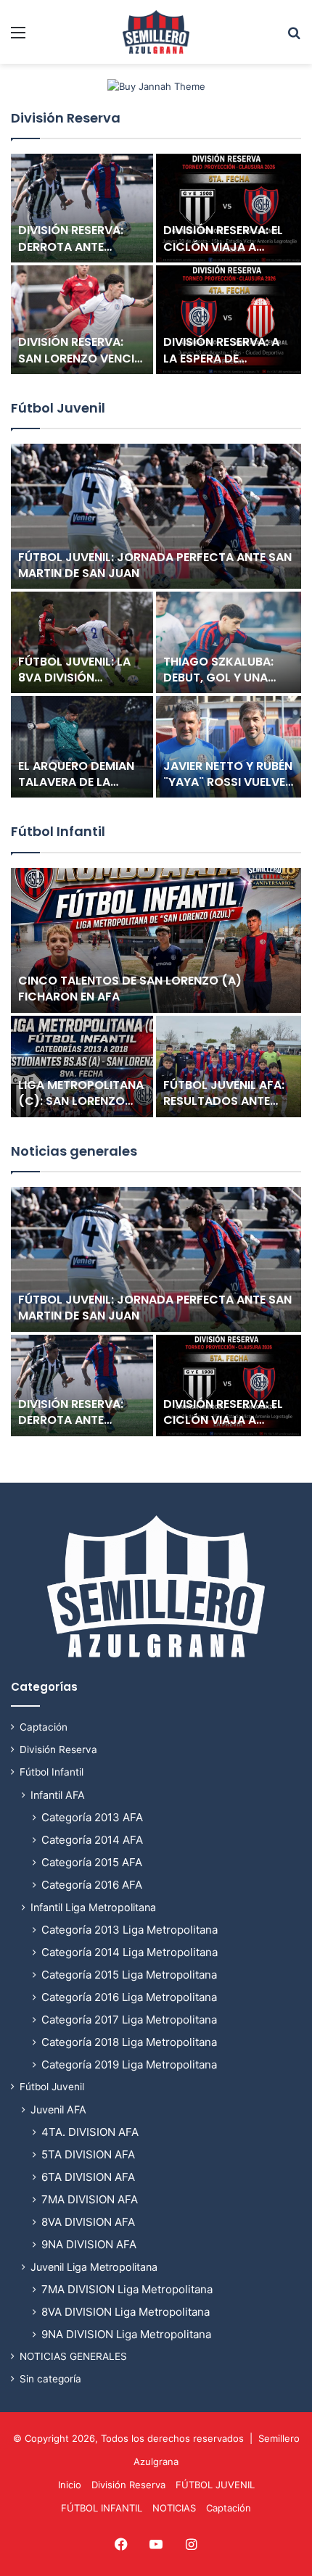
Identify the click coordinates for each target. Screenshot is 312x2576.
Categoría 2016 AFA (92, 1885)
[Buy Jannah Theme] (156, 86)
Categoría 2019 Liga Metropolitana (129, 2064)
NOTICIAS (174, 2508)
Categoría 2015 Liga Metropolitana (129, 1975)
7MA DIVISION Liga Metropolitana (127, 2289)
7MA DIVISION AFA (90, 2199)
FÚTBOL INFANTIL (102, 2508)
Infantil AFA (58, 1795)
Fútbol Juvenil (58, 408)
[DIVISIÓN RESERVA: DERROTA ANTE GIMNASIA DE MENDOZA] (82, 208)
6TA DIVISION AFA (88, 2177)
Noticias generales (74, 1151)
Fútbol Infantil (58, 831)
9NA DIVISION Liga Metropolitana (126, 2334)
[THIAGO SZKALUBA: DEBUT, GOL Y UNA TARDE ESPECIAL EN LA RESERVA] (229, 642)
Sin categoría (50, 2379)
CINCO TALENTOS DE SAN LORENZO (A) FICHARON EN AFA (130, 989)
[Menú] (18, 37)
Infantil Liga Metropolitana (93, 1907)
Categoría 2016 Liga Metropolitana (129, 1997)
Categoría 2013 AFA (92, 1817)
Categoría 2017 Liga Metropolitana (129, 2020)
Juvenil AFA (58, 2109)
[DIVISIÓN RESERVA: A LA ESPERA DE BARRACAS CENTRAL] (229, 320)
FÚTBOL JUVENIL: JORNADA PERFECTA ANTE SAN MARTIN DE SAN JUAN (155, 565)
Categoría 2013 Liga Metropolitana (130, 1930)
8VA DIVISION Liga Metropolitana (126, 2312)
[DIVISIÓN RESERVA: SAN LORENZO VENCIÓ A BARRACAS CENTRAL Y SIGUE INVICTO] (82, 320)
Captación (44, 1727)
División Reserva (66, 118)
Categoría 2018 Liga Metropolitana (129, 2042)
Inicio (70, 2485)
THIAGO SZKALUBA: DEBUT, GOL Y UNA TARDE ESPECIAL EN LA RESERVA (226, 686)
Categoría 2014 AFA (92, 1840)
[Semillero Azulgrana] (156, 32)
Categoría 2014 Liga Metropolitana (130, 1952)
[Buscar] (294, 37)
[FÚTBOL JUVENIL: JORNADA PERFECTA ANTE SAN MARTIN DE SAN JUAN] (156, 516)
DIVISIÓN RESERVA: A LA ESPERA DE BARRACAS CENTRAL (222, 358)
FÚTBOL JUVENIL (215, 2485)
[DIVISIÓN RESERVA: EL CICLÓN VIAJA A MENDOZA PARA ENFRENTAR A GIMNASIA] (229, 208)
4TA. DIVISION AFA (90, 2132)
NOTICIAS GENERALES (73, 2356)
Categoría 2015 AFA (92, 1862)
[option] (156, 265)
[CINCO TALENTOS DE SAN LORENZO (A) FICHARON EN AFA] (156, 940)
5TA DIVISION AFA (88, 2154)
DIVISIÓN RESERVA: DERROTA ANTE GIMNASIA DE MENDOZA (71, 254)
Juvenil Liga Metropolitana (94, 2267)
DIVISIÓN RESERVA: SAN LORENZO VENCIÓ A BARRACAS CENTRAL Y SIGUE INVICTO (82, 366)
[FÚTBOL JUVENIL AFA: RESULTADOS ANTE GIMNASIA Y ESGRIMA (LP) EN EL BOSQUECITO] (229, 1067)
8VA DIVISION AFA (88, 2222)
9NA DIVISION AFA (89, 2244)
